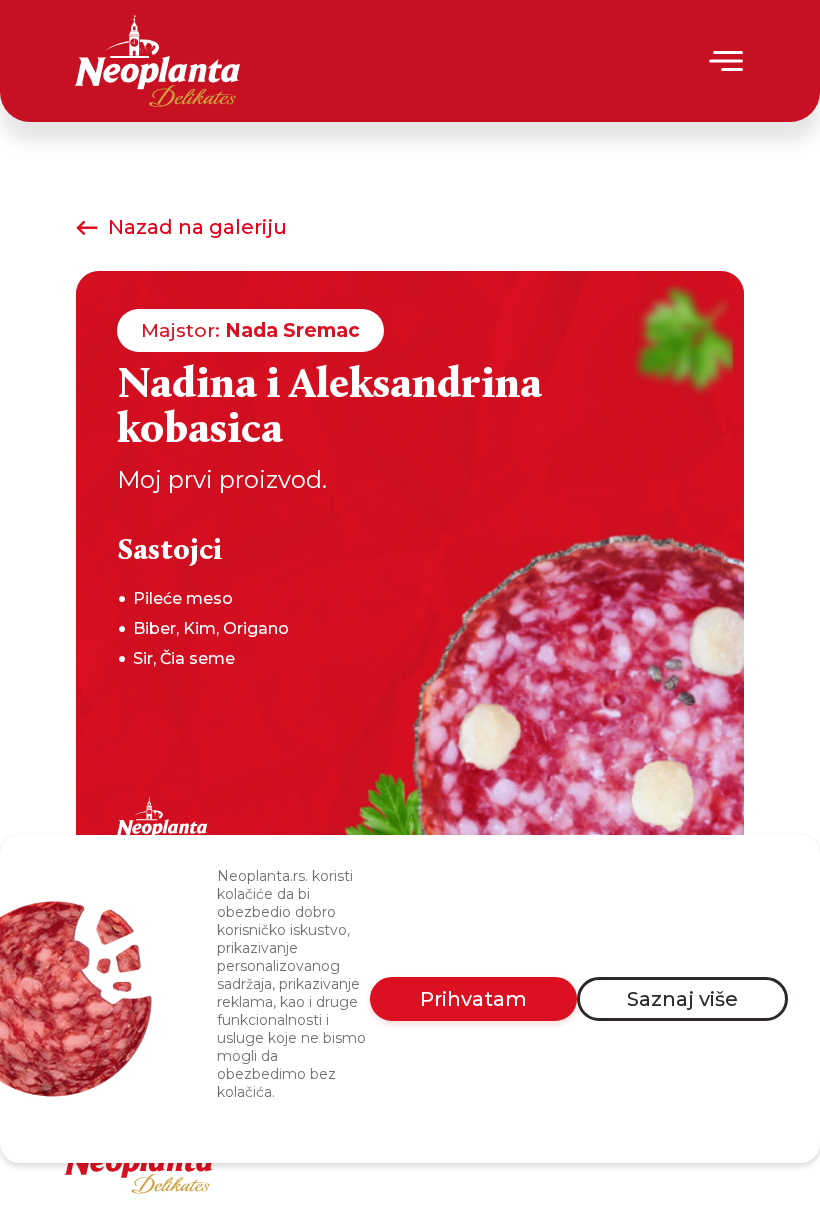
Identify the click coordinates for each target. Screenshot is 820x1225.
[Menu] (727, 61)
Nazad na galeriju (197, 227)
